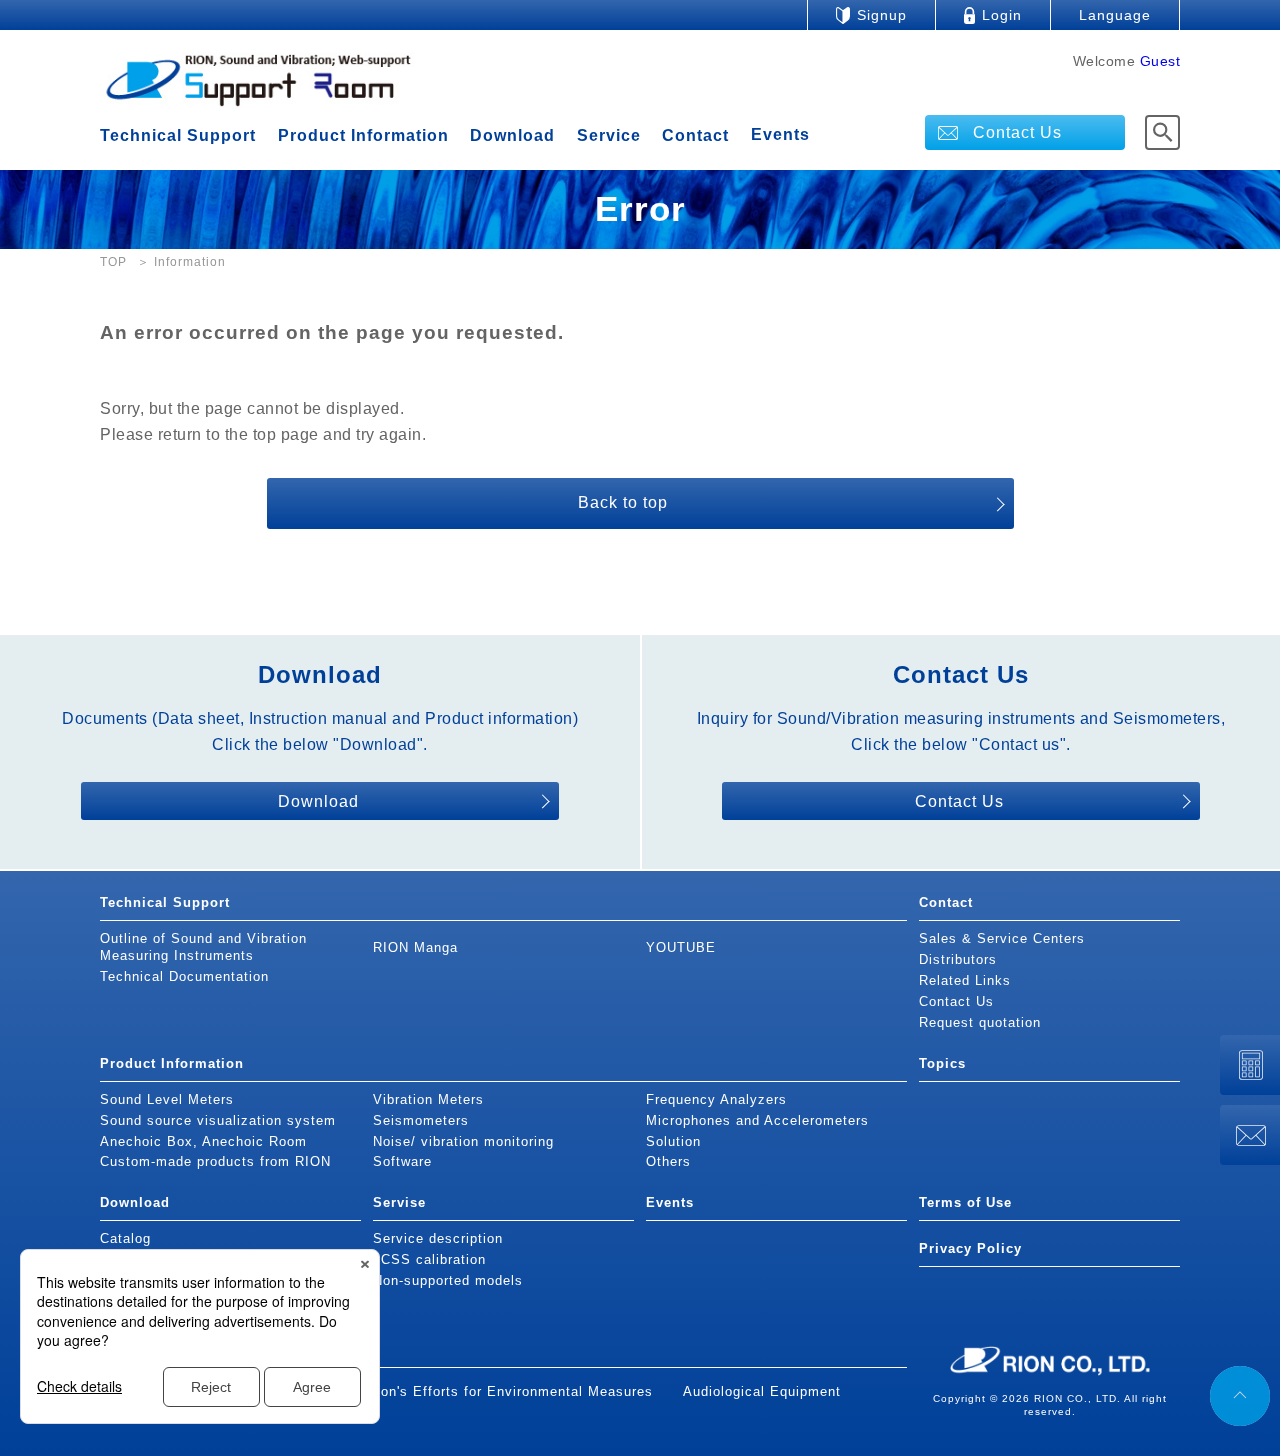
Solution (673, 1141)
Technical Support (178, 135)
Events (780, 135)
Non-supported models (448, 1280)
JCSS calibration (429, 1259)
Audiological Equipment (762, 1391)
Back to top (623, 502)
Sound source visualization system (218, 1120)
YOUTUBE (681, 947)
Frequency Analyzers (716, 1099)
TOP (113, 262)
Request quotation (980, 1022)
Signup (882, 15)
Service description (438, 1238)
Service (609, 135)
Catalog (125, 1238)
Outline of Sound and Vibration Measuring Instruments (203, 947)
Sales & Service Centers (1002, 938)
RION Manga (415, 947)
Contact (695, 135)
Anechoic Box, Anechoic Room (203, 1141)
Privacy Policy (970, 1248)
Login (1002, 15)
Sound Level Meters (167, 1099)
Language (1115, 15)
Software (402, 1161)
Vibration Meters (428, 1099)
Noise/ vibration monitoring (463, 1141)
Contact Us (1017, 132)
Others (668, 1161)
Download (512, 135)
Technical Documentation (184, 976)
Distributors (958, 959)
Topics (942, 1063)
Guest (1160, 61)
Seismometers (421, 1120)
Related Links (965, 980)
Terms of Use (965, 1202)
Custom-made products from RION (215, 1161)
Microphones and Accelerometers (757, 1120)
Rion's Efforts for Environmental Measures (510, 1391)
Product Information (363, 135)
